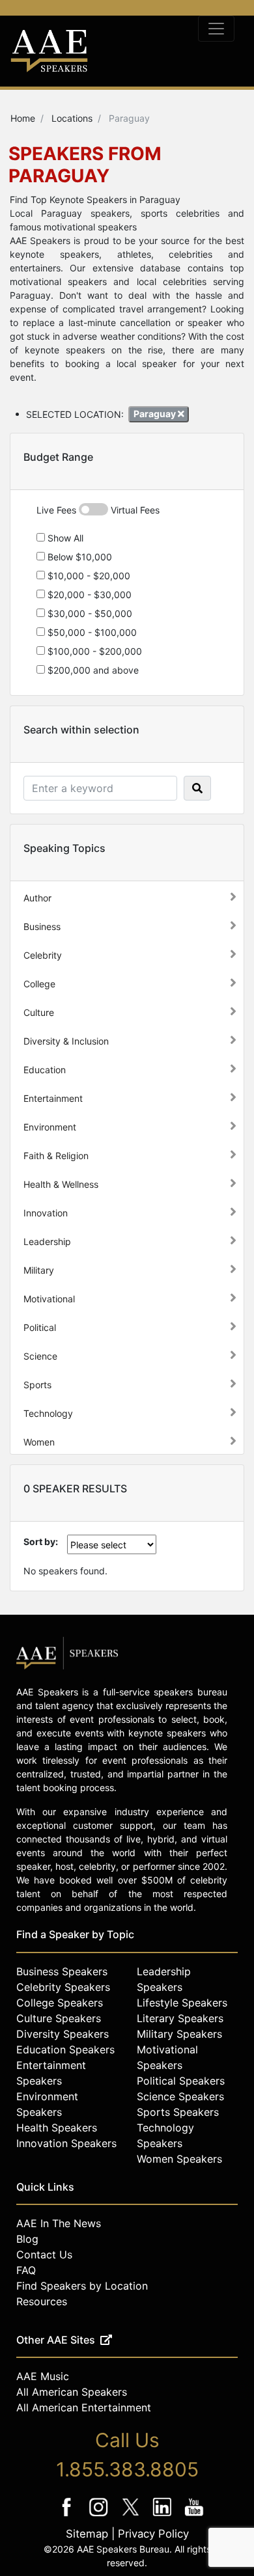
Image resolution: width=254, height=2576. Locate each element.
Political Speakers (181, 2081)
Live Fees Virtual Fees (98, 510)
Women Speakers (179, 2159)
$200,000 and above (92, 670)
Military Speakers (179, 2034)
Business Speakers (62, 1971)
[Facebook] (68, 2516)
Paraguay (156, 414)
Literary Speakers (180, 2018)
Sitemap (87, 2534)
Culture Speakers (59, 2018)
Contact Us (44, 2254)
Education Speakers (65, 2049)
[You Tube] (194, 2516)
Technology (48, 1413)
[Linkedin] (164, 2516)
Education (45, 1070)
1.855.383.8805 (127, 2469)
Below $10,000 (78, 557)
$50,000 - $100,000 (91, 632)
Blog (27, 2239)
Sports (37, 1385)
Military (39, 1270)
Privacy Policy (153, 2534)
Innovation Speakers (66, 2143)
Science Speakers (180, 2096)
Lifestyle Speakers (182, 2003)
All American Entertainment (84, 2407)
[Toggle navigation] (216, 29)
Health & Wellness (61, 1184)
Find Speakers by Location (82, 2286)
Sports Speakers (178, 2112)
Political (40, 1327)
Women (39, 1442)
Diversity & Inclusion (66, 1041)
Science (40, 1356)
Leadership (47, 1241)
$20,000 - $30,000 (88, 595)
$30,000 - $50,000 (89, 613)
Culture (39, 1012)
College (39, 984)
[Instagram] (100, 2516)
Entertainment (53, 1098)
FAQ (26, 2270)
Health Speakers (57, 2128)
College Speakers (60, 2003)
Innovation (46, 1213)
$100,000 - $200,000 (93, 651)
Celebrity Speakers (63, 1987)
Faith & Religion (56, 1156)
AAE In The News (59, 2223)
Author (37, 898)
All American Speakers (72, 2392)
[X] (132, 2516)
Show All (64, 538)
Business (42, 926)
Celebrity (43, 955)
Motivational (49, 1299)
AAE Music (43, 2376)
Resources (42, 2301)
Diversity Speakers (63, 2034)
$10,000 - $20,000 (88, 576)
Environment (50, 1127)
